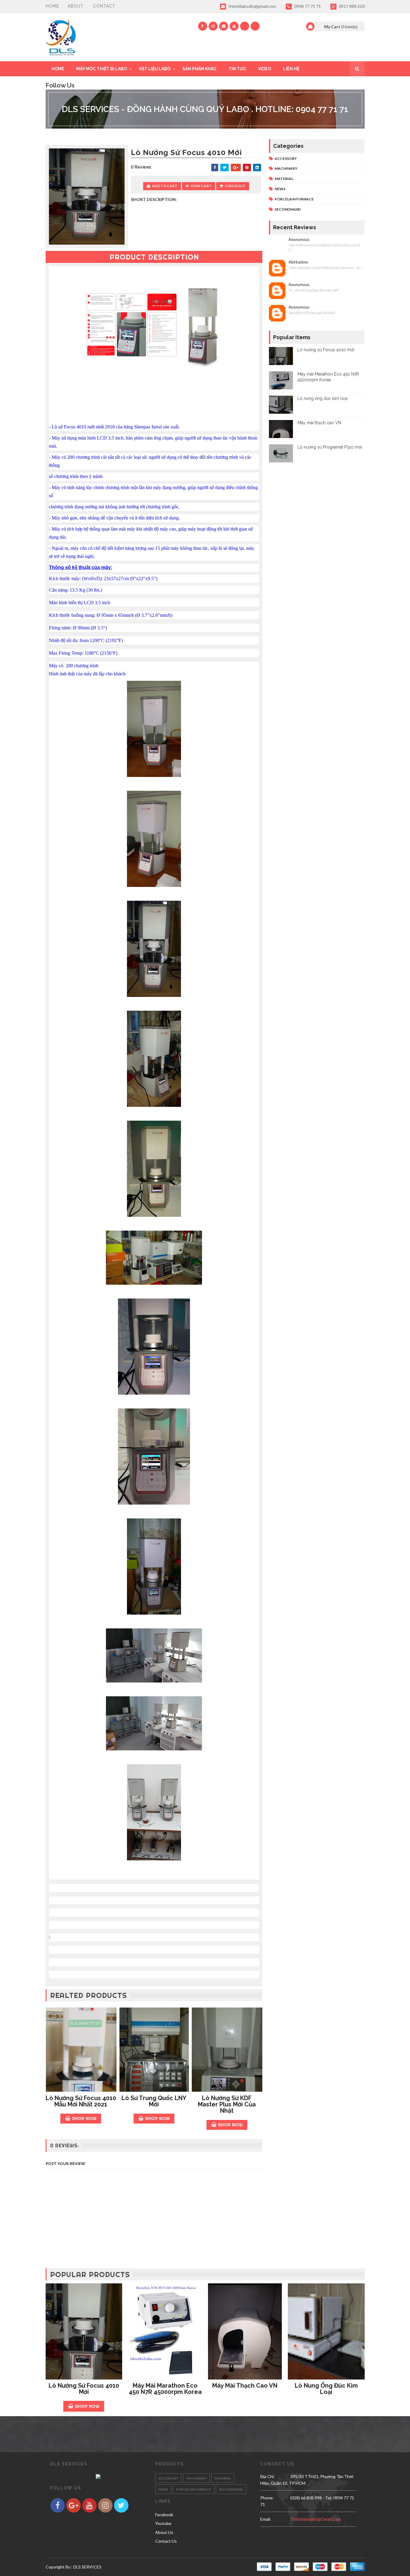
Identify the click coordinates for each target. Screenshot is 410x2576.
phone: (267, 2498)
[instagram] (213, 26)
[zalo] (245, 26)
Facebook (164, 2515)
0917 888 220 (351, 6)
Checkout (235, 186)
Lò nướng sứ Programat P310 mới (330, 447)
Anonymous (299, 240)
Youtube (163, 2523)
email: (266, 2519)
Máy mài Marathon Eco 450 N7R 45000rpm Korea (165, 2389)
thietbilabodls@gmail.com (252, 6)
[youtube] (234, 26)
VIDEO (265, 69)
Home (52, 6)
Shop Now (84, 2118)
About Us (164, 2532)
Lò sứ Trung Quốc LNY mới (154, 2101)
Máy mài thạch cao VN (319, 423)
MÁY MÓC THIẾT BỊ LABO (102, 69)
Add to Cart (165, 186)
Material (284, 179)
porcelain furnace (294, 199)
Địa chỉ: (267, 2476)
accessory (286, 158)
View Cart (201, 186)
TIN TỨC (237, 69)
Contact (104, 6)
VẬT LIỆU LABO (155, 69)
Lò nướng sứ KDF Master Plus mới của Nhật (227, 2104)
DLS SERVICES (87, 2567)
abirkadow (298, 262)
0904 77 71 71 (307, 6)
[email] (224, 26)
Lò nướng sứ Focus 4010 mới (326, 350)
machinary (286, 168)
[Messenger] (255, 26)
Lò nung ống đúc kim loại (323, 398)
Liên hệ (291, 69)
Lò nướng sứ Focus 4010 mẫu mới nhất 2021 (81, 2101)
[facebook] (203, 26)
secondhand (288, 209)
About (75, 6)
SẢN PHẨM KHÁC (199, 69)
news (280, 189)
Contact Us (166, 2541)
